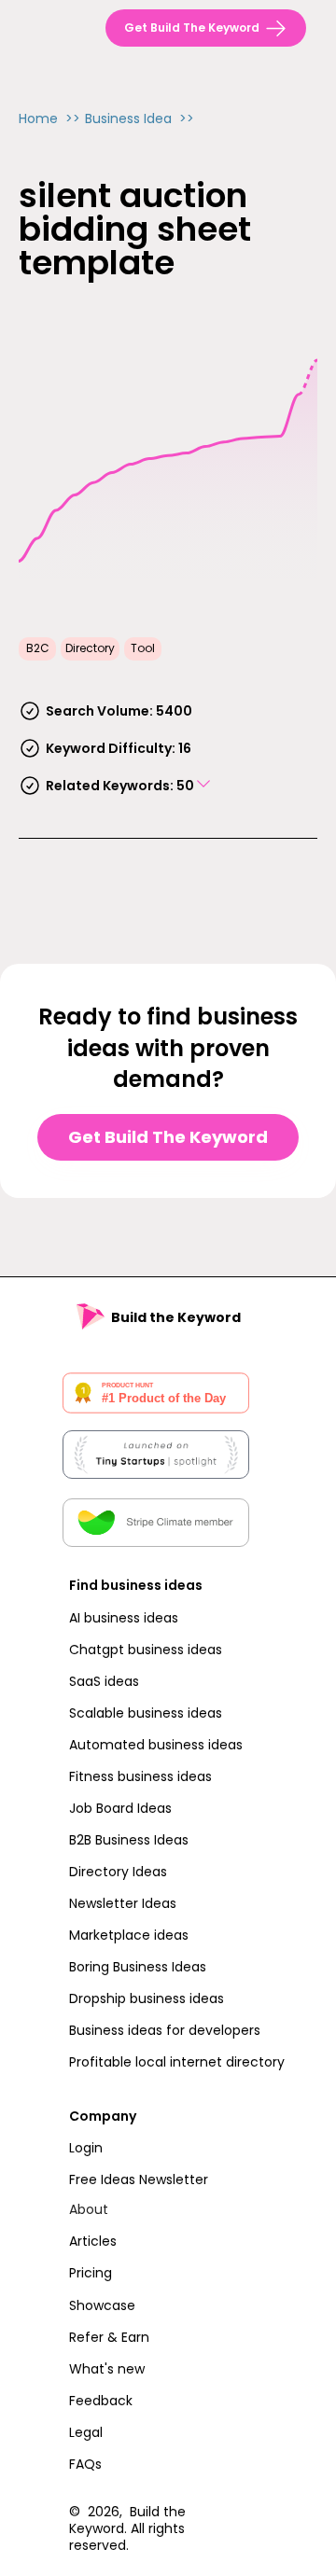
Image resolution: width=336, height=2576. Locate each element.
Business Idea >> (140, 118)
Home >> (49, 118)
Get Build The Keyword (168, 1137)
